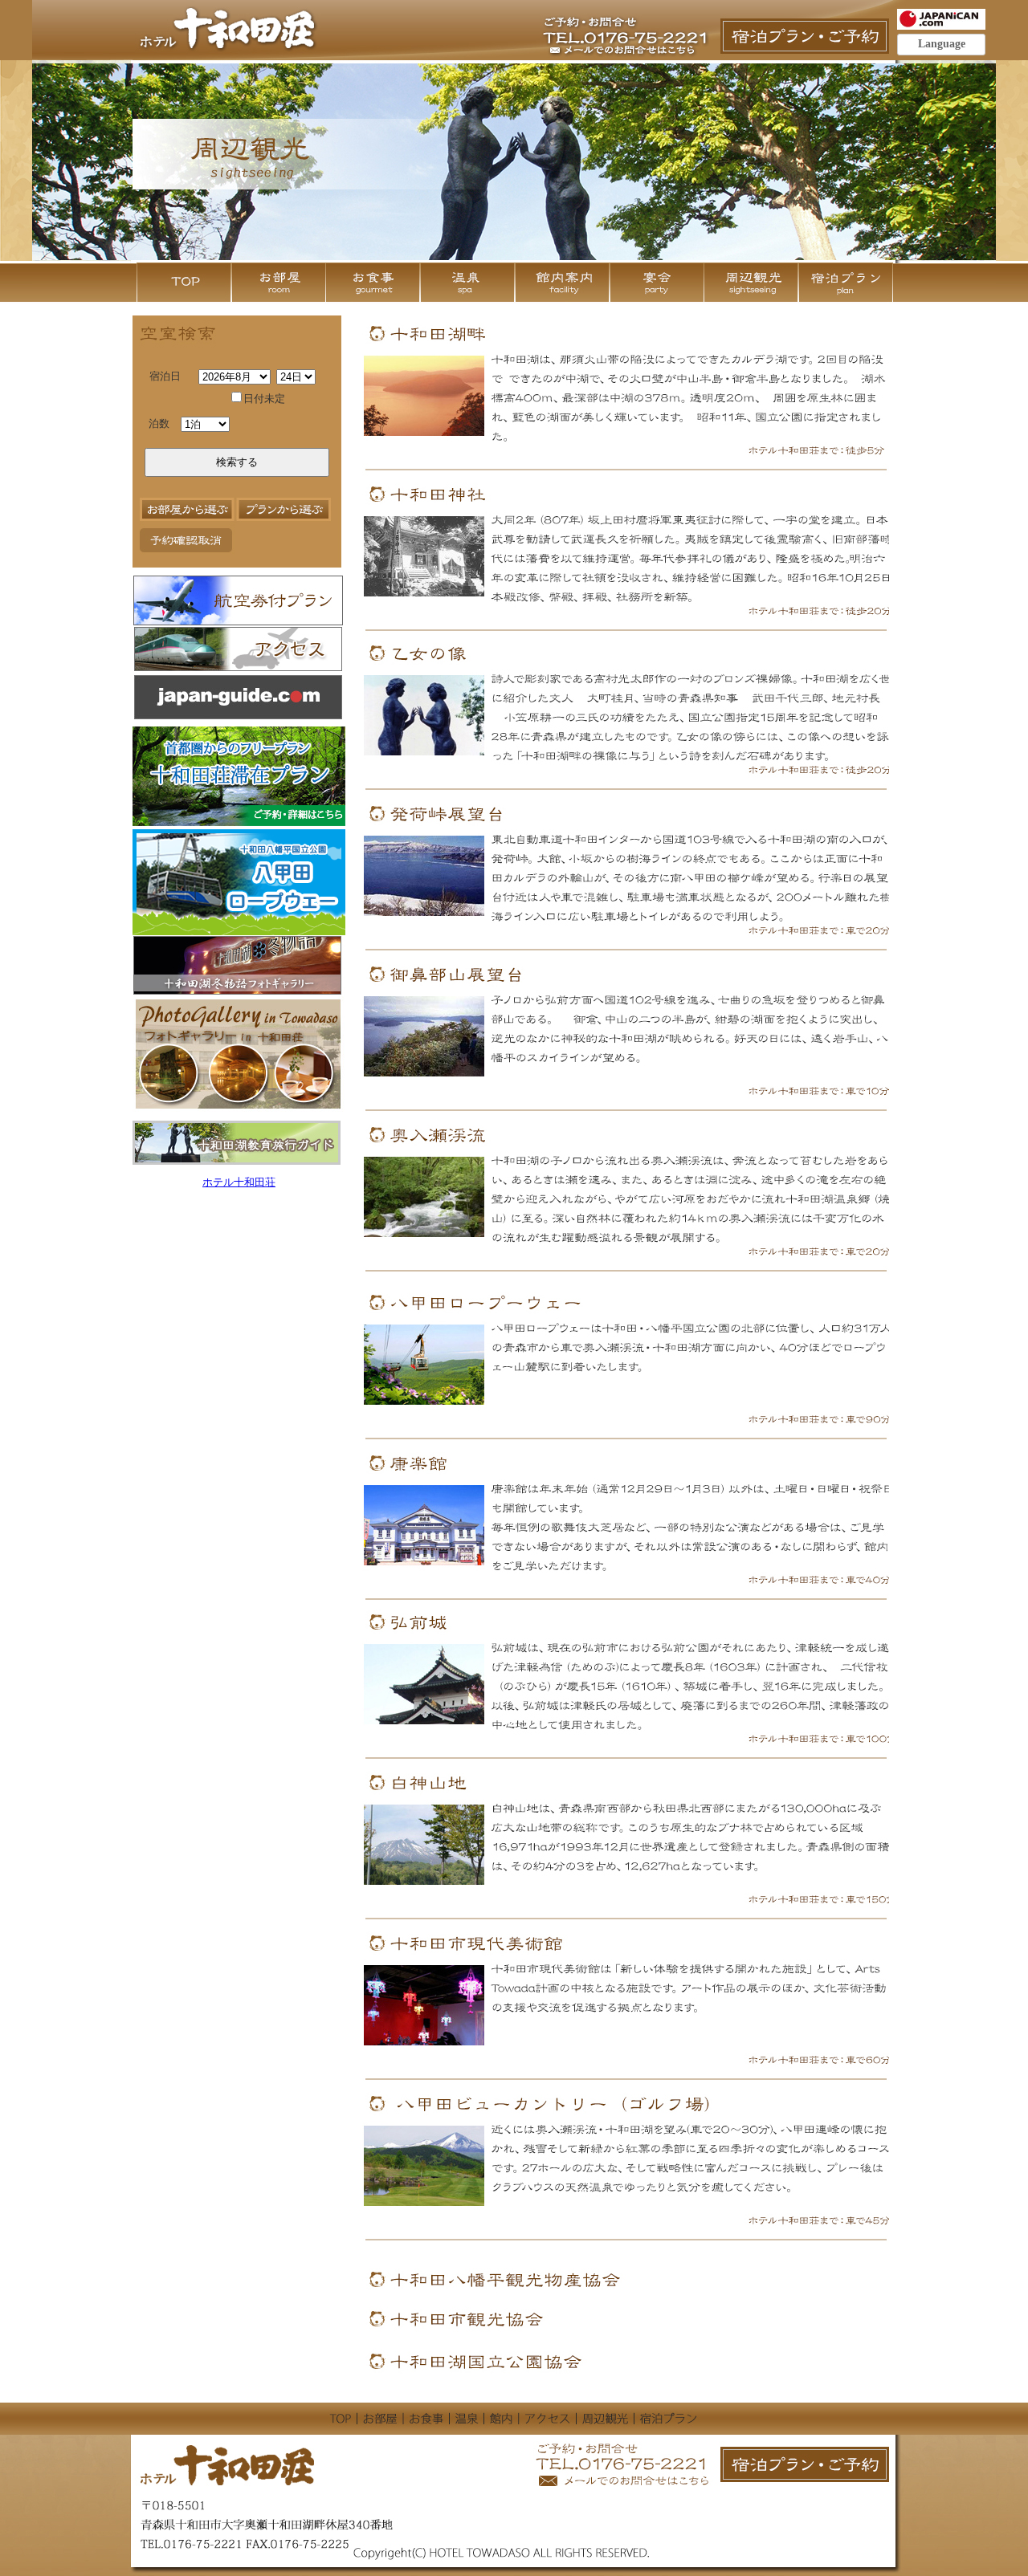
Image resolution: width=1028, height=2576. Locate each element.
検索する (237, 462)
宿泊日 (165, 376)
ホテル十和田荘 (239, 1182)
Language (942, 44)
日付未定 (264, 399)
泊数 (159, 424)
